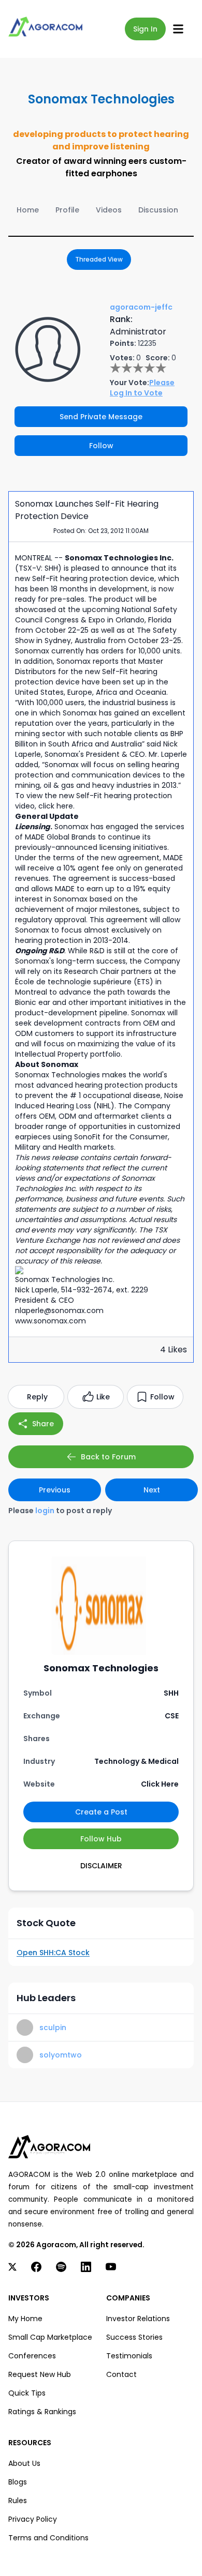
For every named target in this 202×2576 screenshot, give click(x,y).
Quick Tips (27, 2393)
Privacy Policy (33, 2519)
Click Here (160, 1784)
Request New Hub (40, 2374)
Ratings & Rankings (42, 2412)
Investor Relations (138, 2319)
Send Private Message (101, 417)
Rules (18, 2501)
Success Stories (134, 2337)
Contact (121, 2374)
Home (28, 210)
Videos (109, 210)
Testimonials (129, 2356)
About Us (24, 2463)
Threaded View (99, 259)
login (45, 1511)
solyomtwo (61, 2055)
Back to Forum (108, 1457)
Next (152, 1490)
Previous (55, 1490)
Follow (101, 446)
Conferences (32, 2356)
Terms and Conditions (48, 2538)
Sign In (145, 29)
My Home (25, 2319)
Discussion (158, 210)
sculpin (53, 2028)
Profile (67, 210)
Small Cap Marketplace (50, 2337)
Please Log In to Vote (142, 388)
